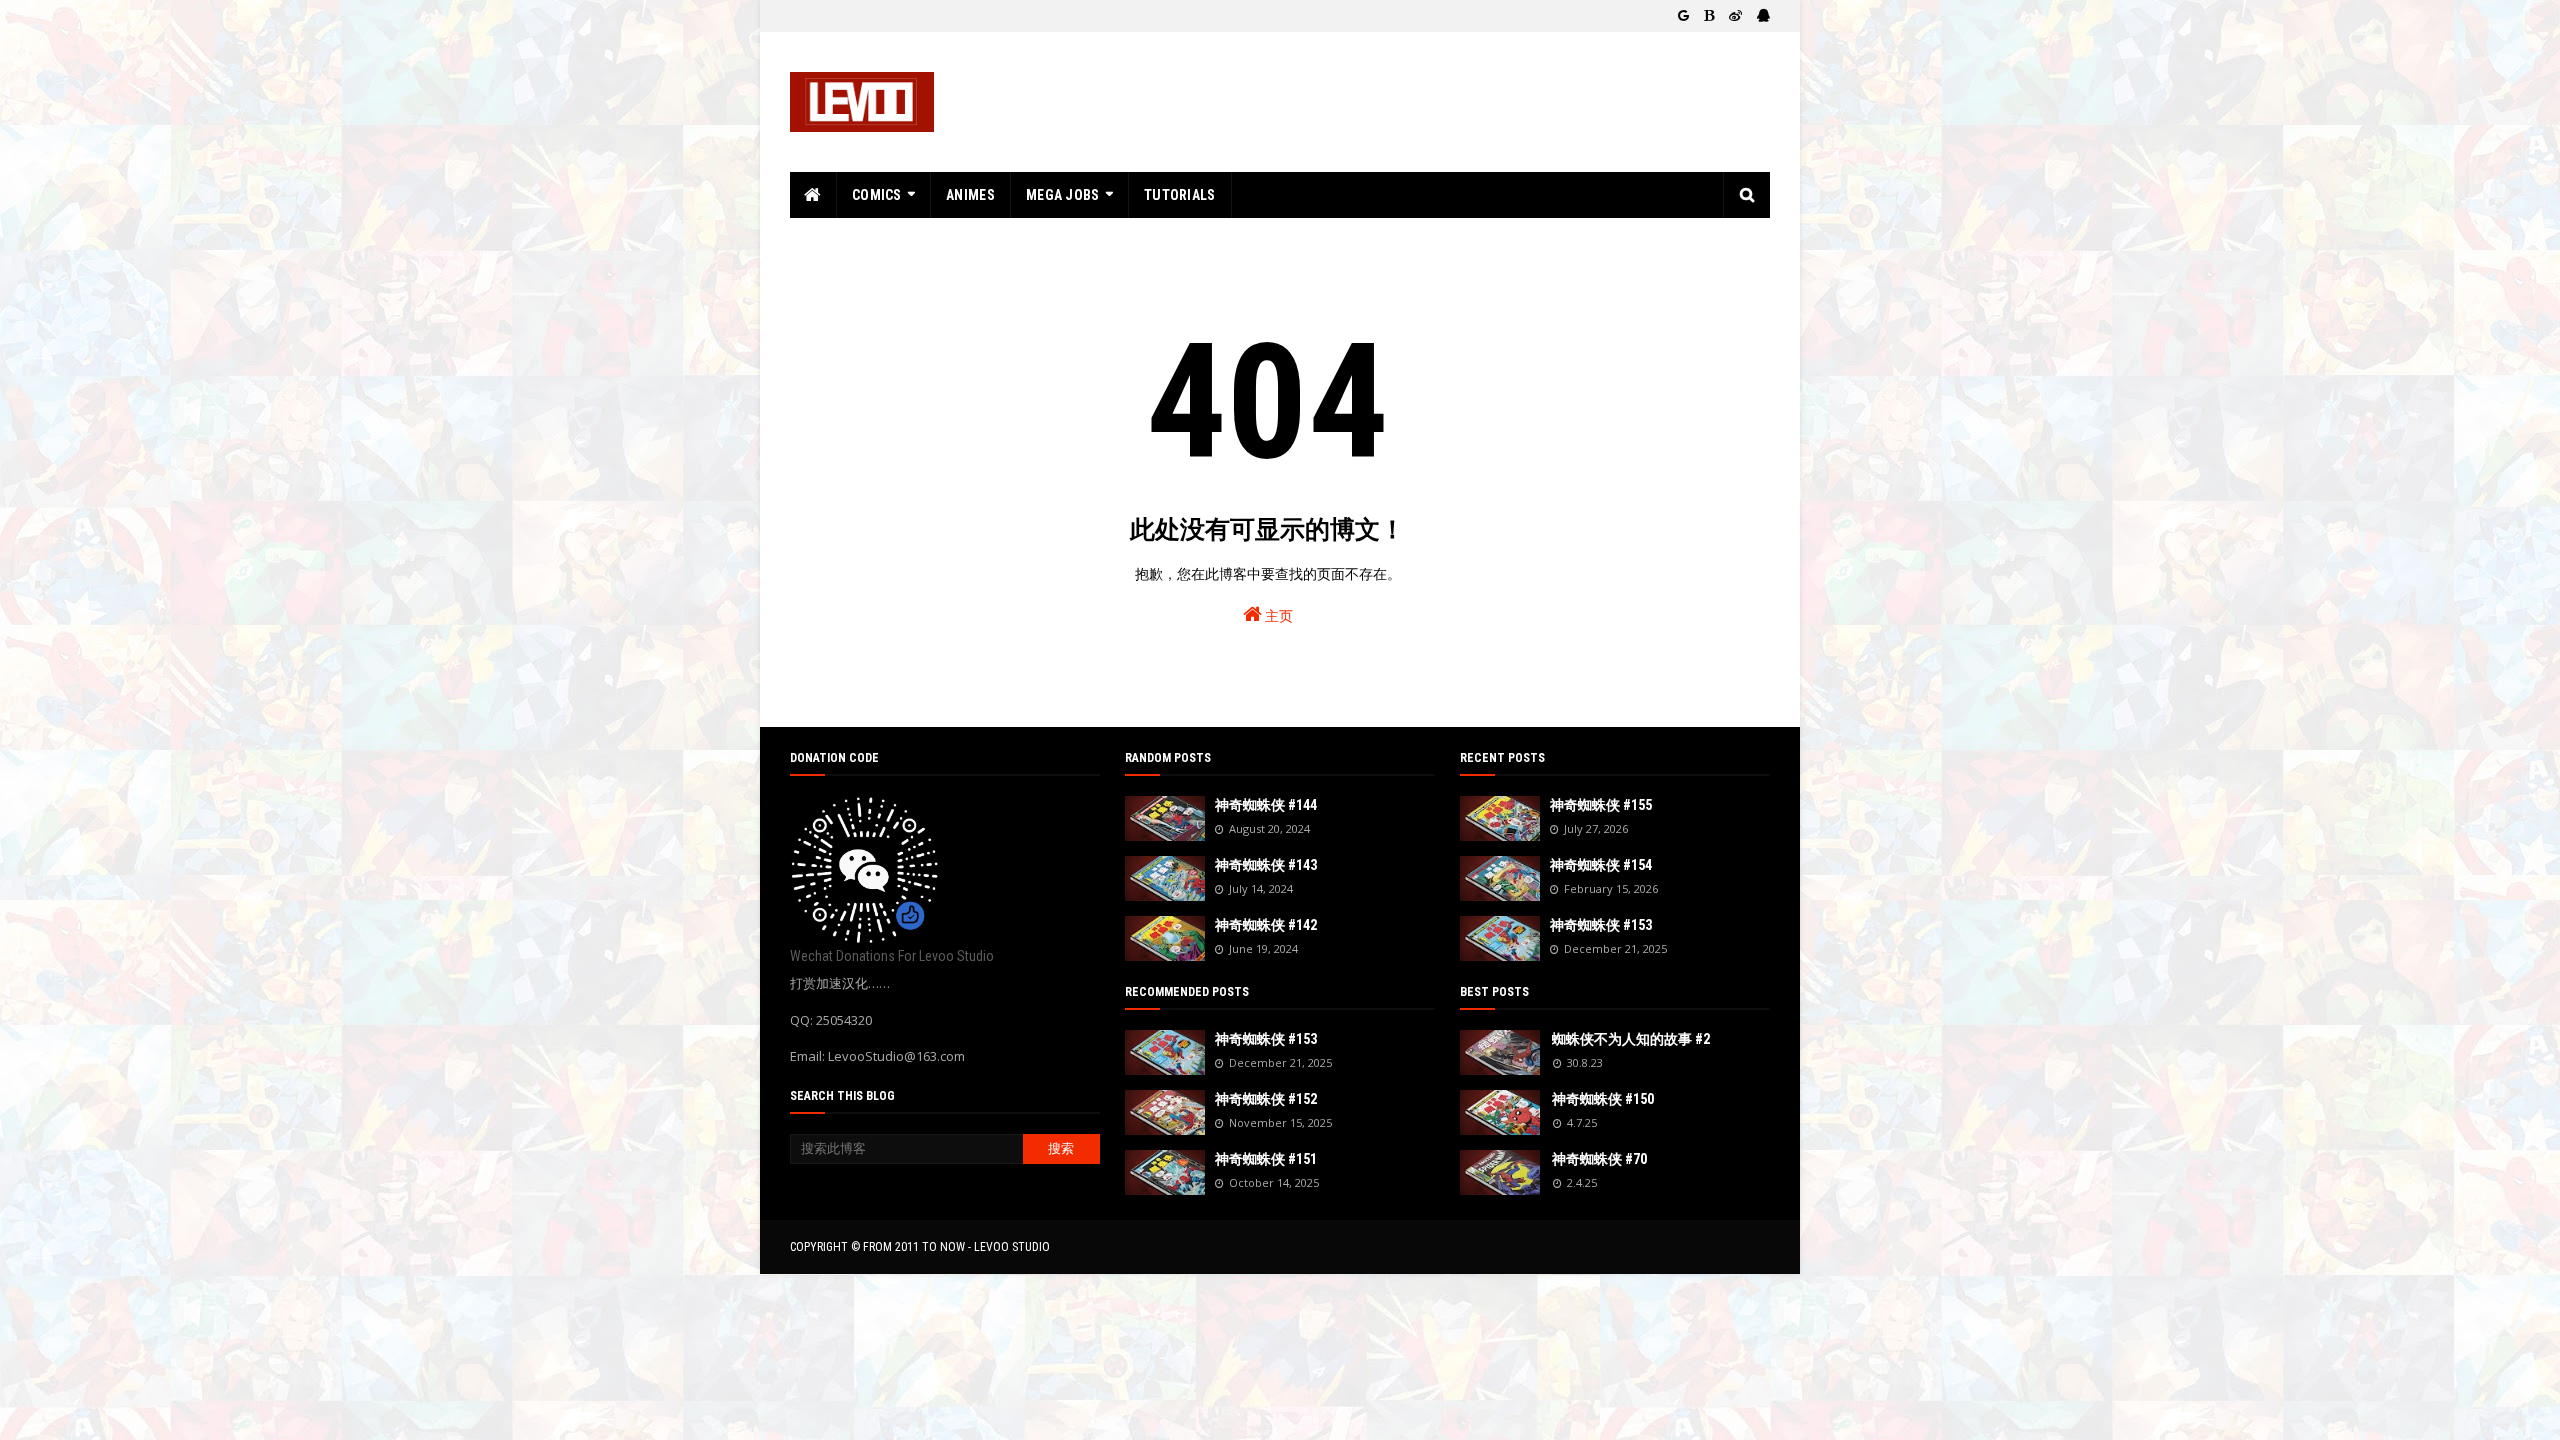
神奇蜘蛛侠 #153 (1266, 1039)
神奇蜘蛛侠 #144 (1266, 805)
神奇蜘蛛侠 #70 (1599, 1159)
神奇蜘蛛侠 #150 (1603, 1099)
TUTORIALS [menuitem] (1180, 195)
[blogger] (1683, 16)
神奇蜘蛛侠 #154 (1601, 865)
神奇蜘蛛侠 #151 (1266, 1159)
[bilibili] (1709, 16)
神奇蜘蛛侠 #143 (1266, 865)
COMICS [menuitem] (877, 195)
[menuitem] (813, 195)
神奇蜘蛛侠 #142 (1266, 925)
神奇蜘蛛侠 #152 (1266, 1099)
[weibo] (1735, 16)
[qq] (1761, 16)
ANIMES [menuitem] (970, 195)
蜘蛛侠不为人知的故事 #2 (1631, 1039)
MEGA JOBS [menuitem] (1063, 195)
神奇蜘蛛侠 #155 (1601, 805)
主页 (1277, 616)
